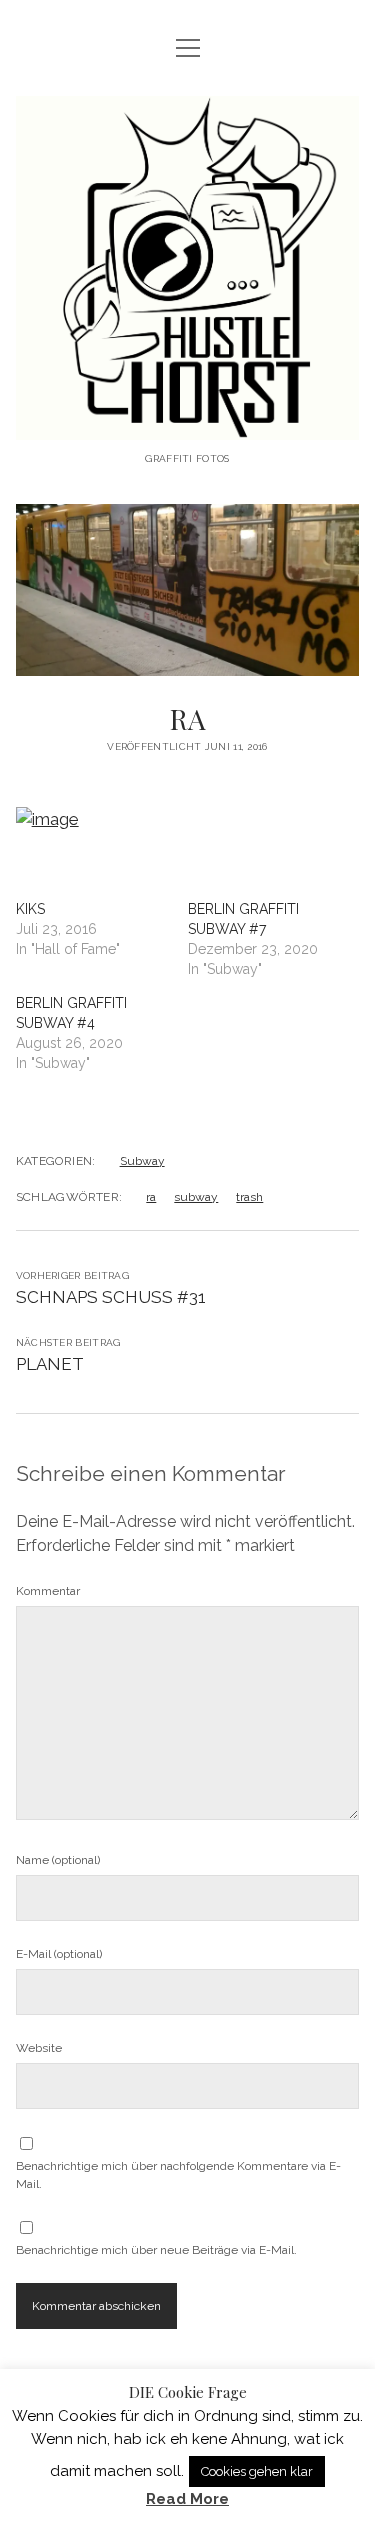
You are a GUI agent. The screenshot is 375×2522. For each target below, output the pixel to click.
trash (249, 1197)
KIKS (30, 909)
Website (39, 2048)
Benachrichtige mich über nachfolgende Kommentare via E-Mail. (178, 2175)
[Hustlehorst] (188, 424)
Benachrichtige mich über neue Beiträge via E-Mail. (156, 2250)
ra (151, 1197)
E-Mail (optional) (59, 1954)
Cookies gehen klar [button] (257, 2471)
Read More (187, 2499)
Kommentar (48, 1591)
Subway (142, 1161)
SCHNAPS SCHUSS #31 (111, 1297)
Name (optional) (58, 1860)
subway (196, 1197)
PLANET (50, 1364)
